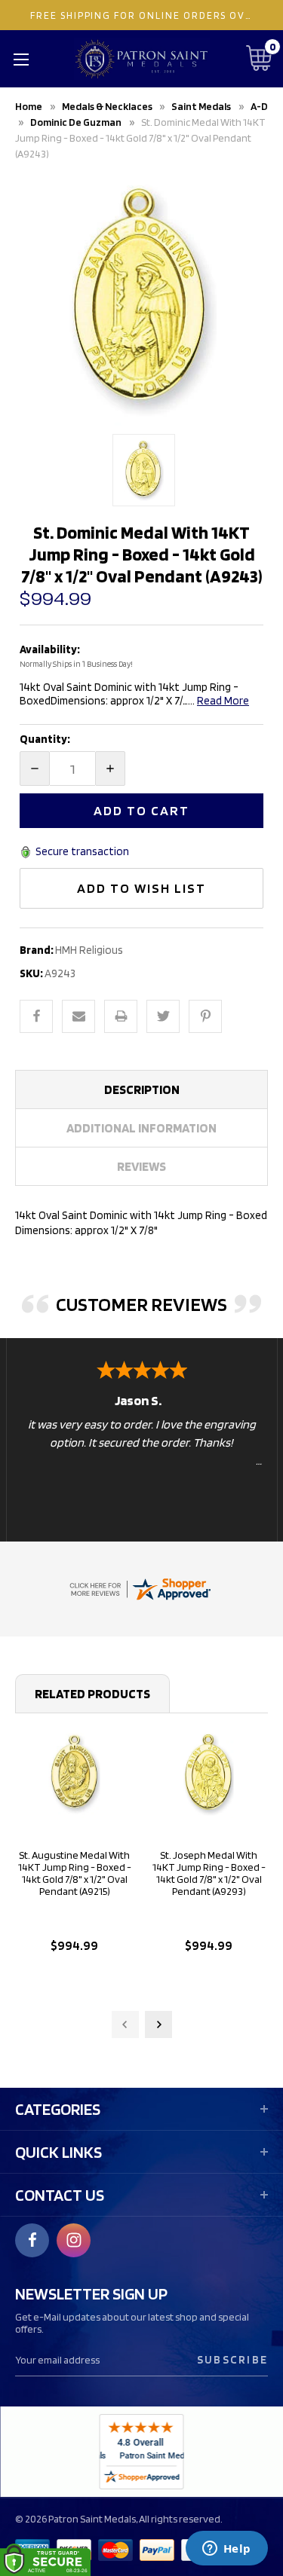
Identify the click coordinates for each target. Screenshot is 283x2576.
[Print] (121, 1016)
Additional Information (141, 1128)
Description (142, 1089)
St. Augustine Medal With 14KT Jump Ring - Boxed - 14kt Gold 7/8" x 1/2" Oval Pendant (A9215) (75, 1873)
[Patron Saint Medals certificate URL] (140, 1588)
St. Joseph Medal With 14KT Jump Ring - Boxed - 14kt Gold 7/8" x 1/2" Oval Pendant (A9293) (209, 1873)
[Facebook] (36, 1016)
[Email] (78, 1016)
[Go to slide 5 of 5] (125, 2024)
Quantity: (45, 739)
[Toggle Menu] (21, 59)
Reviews (141, 1166)
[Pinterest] (205, 1016)
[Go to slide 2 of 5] (158, 2024)
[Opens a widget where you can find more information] (226, 2550)
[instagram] (74, 2240)
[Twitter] (163, 1016)
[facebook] (32, 2240)
